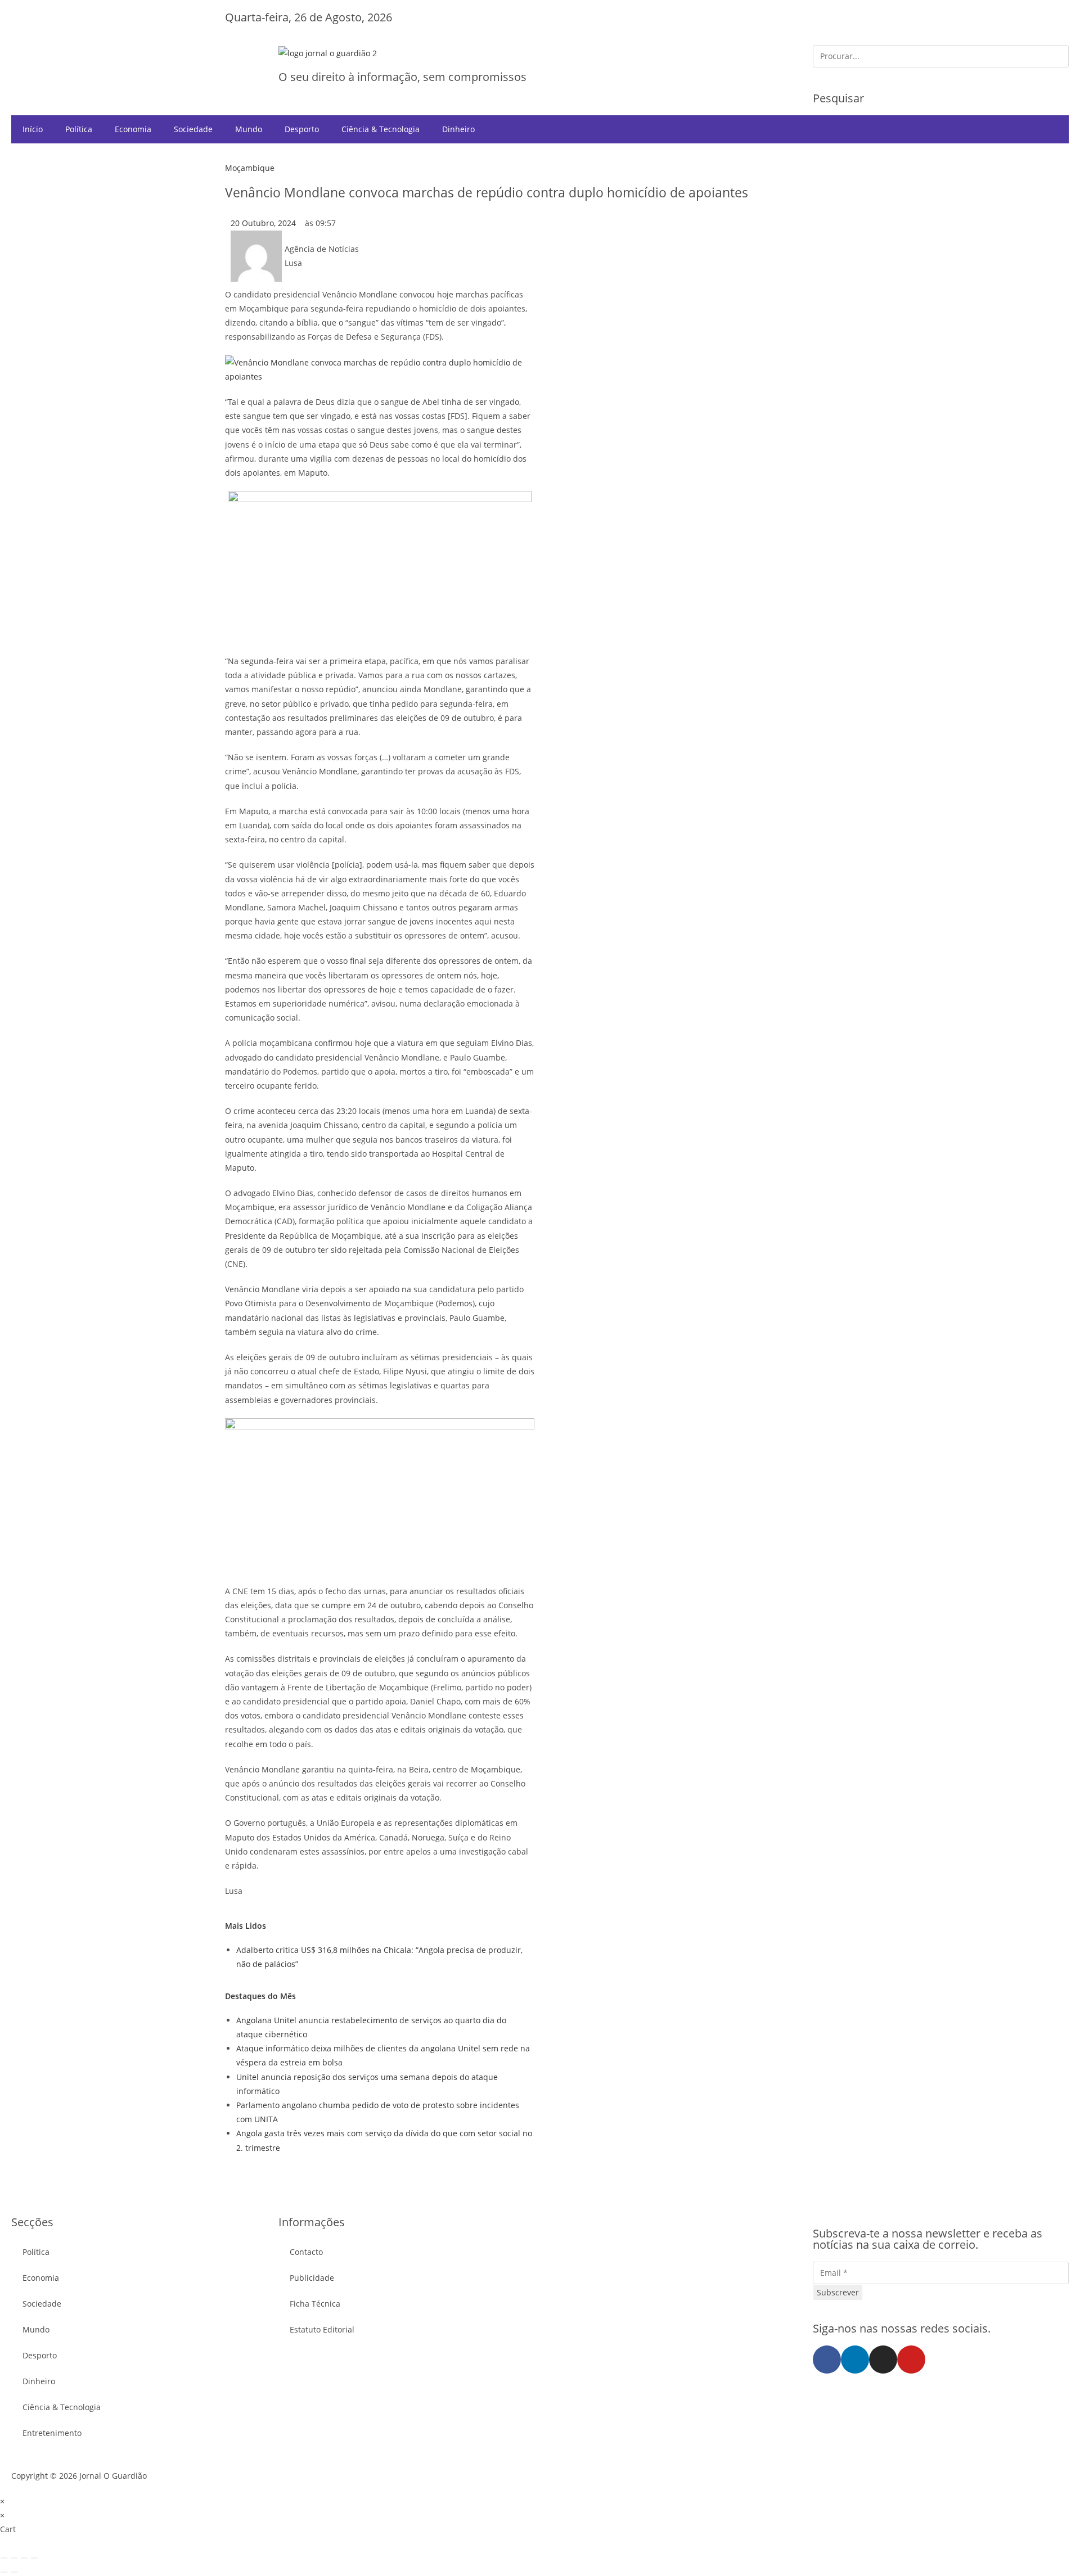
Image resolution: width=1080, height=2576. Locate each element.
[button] (139, 49)
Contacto (306, 2252)
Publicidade (312, 2278)
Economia (133, 129)
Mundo (249, 129)
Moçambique (250, 168)
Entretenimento (52, 2433)
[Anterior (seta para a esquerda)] (4, 2572)
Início (33, 129)
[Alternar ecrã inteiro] (14, 2558)
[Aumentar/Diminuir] (4, 2558)
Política (79, 129)
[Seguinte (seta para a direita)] (14, 2572)
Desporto (302, 129)
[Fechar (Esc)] (34, 2558)
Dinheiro (458, 129)
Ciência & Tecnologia (381, 129)
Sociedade (193, 129)
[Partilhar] (24, 2558)
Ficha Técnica (315, 2304)
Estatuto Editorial (322, 2329)
